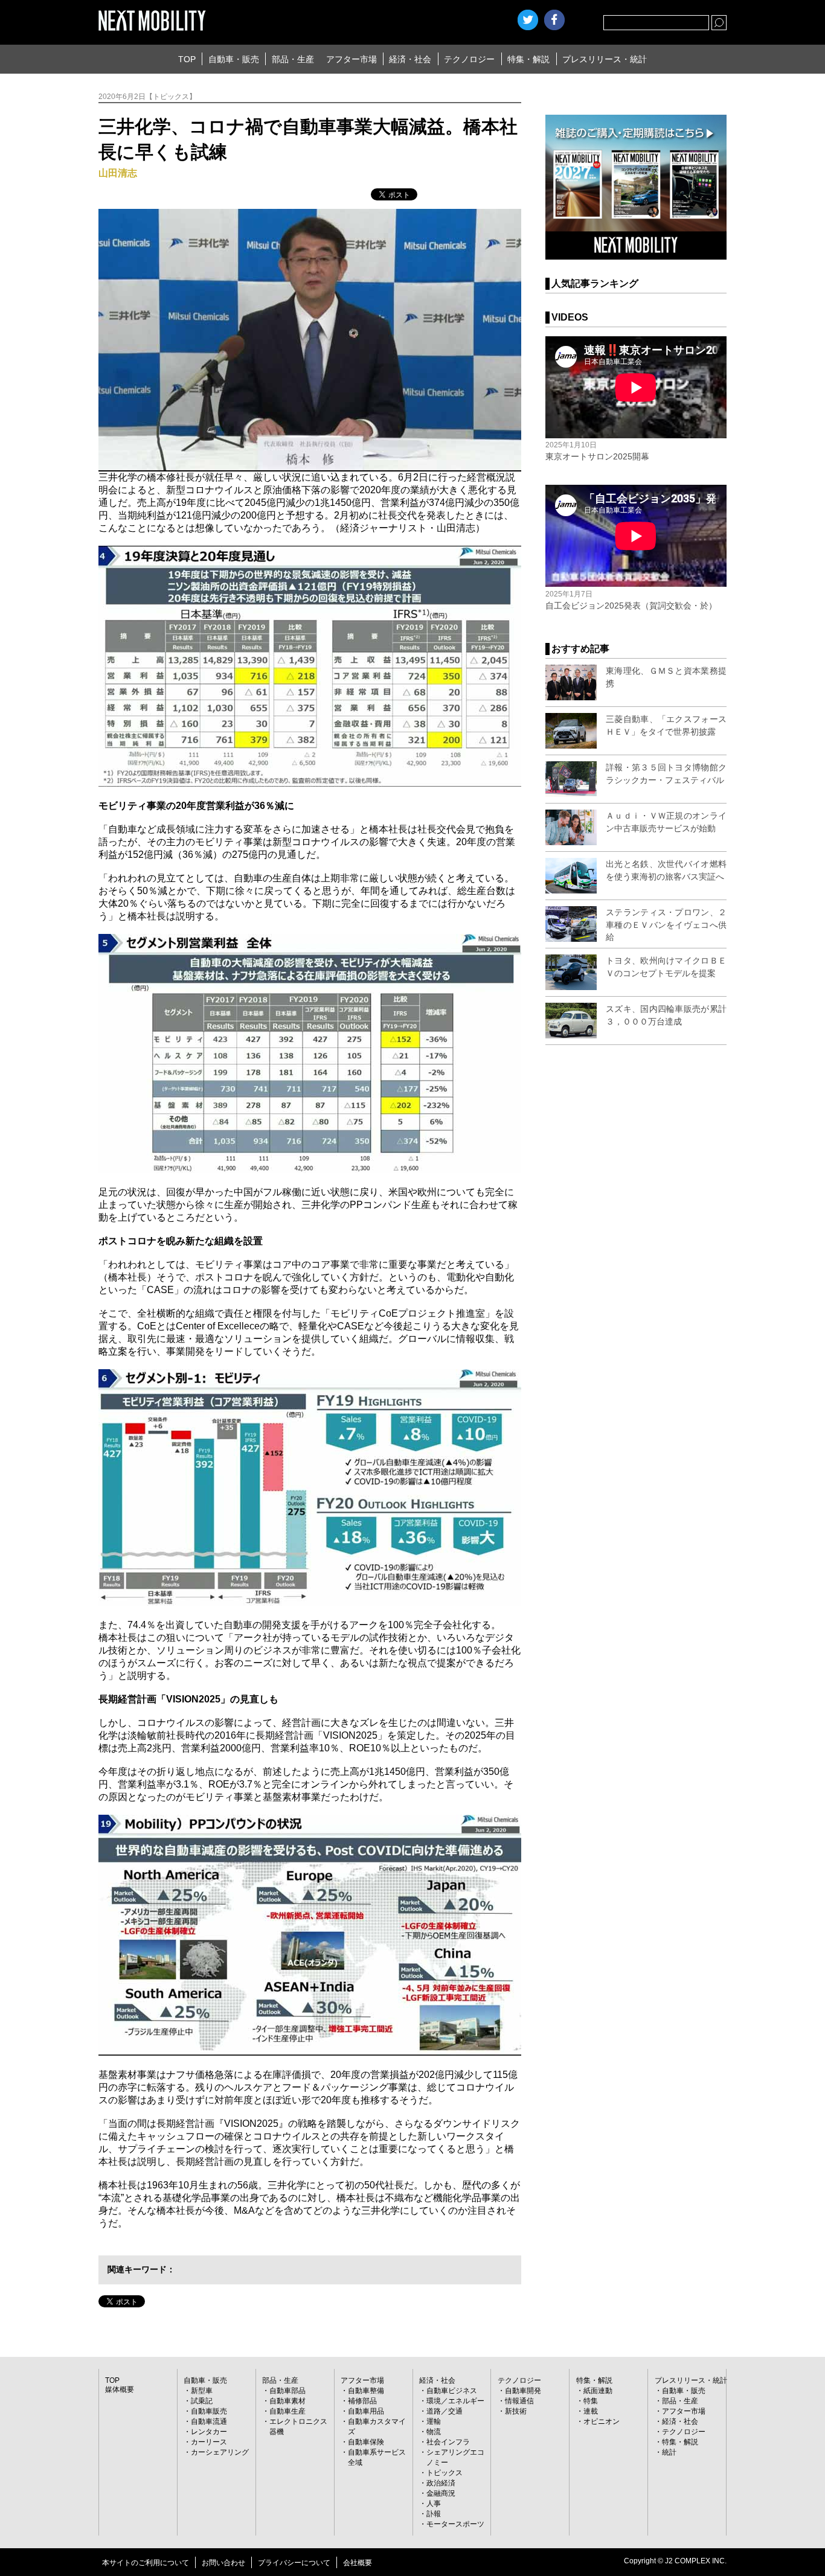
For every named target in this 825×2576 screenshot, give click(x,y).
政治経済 (441, 2483)
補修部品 (362, 2401)
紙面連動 (598, 2391)
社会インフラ (448, 2442)
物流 (434, 2432)
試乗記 (202, 2401)
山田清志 (118, 173)
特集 (591, 2401)
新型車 (202, 2391)
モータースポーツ (455, 2524)
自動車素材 (287, 2401)
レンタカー (209, 2432)
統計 (669, 2452)
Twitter (528, 20)
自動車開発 (523, 2391)
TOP (187, 59)
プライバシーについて (294, 2563)
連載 (591, 2411)
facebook (554, 20)
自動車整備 (366, 2391)
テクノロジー (469, 59)
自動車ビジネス (452, 2391)
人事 (434, 2504)
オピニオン (602, 2421)
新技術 (516, 2411)
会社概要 (358, 2563)
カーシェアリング (220, 2452)
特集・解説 (528, 59)
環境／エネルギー (455, 2401)
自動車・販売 (234, 59)
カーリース (209, 2442)
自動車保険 (366, 2442)
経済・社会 (410, 59)
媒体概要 (120, 2389)
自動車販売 (209, 2411)
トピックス (445, 2473)
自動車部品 (287, 2391)
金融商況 (441, 2493)
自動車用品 (366, 2411)
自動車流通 (209, 2421)
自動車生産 (287, 2411)
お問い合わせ (223, 2563)
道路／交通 (445, 2411)
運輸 (434, 2421)
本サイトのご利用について (146, 2563)
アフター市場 (352, 59)
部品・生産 (293, 59)
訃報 (434, 2514)
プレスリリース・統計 (605, 59)
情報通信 (519, 2401)
